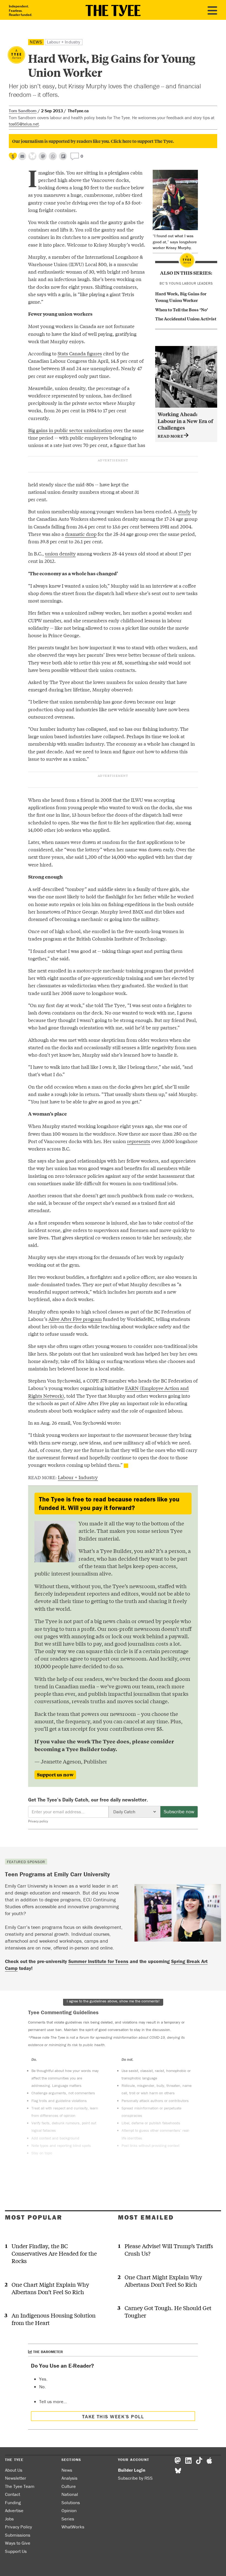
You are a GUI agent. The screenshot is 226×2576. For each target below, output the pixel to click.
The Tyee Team (20, 2486)
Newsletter (16, 2478)
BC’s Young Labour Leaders (186, 283)
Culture (69, 2486)
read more (171, 436)
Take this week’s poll (113, 2416)
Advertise (14, 2510)
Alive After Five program (75, 1319)
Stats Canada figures (80, 353)
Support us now (55, 1774)
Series (68, 2519)
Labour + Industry (64, 42)
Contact (13, 2494)
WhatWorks (73, 2527)
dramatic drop (81, 534)
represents (139, 1141)
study (184, 511)
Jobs (9, 2519)
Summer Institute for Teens (98, 1961)
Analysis (69, 2478)
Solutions (71, 2503)
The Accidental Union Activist (186, 318)
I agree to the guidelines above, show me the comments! (113, 2001)
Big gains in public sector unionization (70, 430)
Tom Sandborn (23, 111)
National (70, 2494)
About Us (14, 2470)
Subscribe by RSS (135, 2478)
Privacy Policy (18, 2527)
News (36, 42)
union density (60, 553)
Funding (13, 2503)
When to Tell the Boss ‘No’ (182, 309)
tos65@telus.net (24, 124)
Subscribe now (179, 1812)
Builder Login (132, 2470)
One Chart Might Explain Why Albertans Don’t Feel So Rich (50, 2288)
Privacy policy (38, 1821)
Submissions (18, 2535)
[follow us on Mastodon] (43, 156)
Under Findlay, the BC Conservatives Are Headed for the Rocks (54, 2253)
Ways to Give (18, 2543)
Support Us (16, 2551)
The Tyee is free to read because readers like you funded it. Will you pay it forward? (109, 1504)
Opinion (69, 2510)
